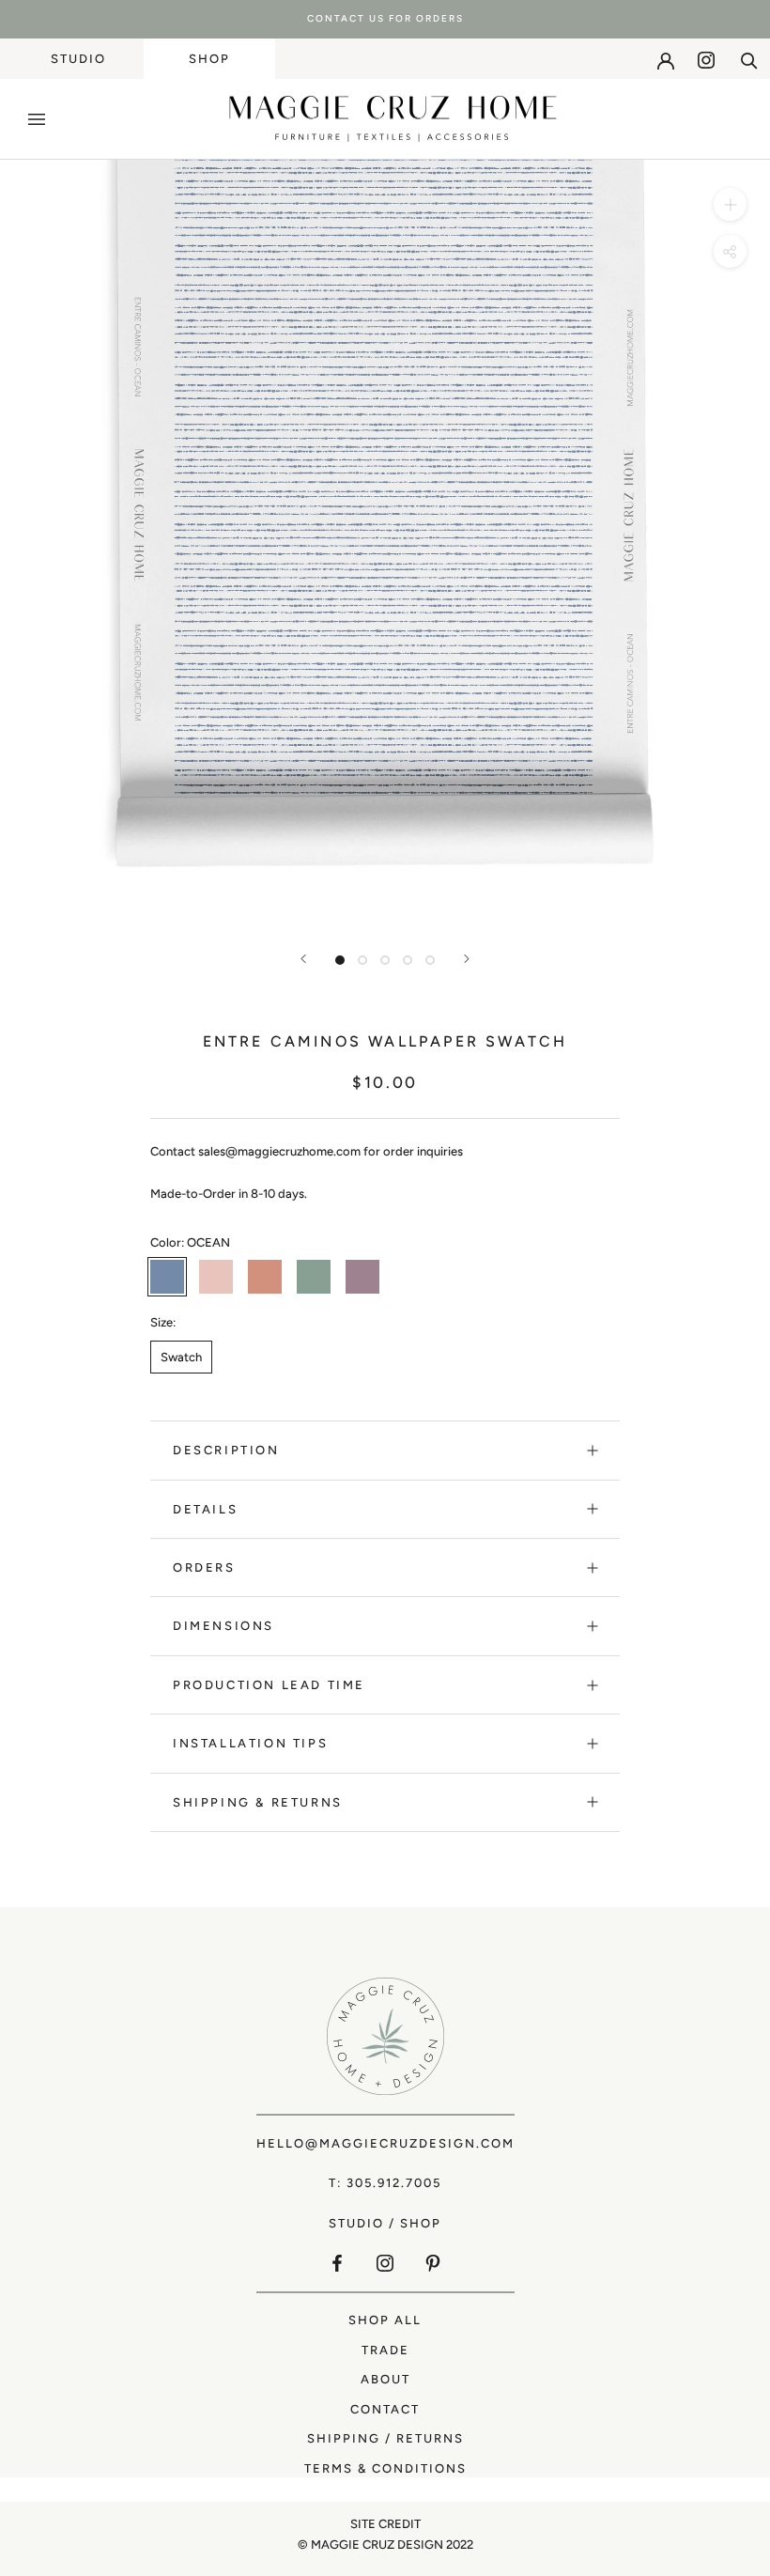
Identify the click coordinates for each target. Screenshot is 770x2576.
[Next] (467, 959)
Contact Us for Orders (385, 18)
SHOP (209, 59)
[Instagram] (706, 60)
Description (226, 1450)
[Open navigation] (37, 119)
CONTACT (385, 2409)
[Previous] (303, 959)
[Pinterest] (433, 2263)
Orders (204, 1567)
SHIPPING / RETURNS (385, 2438)
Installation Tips (250, 1743)
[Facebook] (337, 2263)
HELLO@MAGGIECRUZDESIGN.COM (385, 2143)
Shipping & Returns (258, 1802)
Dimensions (223, 1626)
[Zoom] (730, 204)
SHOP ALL (385, 2320)
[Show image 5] (430, 960)
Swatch (181, 1357)
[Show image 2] (362, 960)
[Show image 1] (340, 960)
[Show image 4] (408, 960)
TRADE (385, 2350)
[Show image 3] (385, 960)
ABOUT (385, 2379)
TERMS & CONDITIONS (385, 2468)
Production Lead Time (269, 1685)
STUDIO (78, 59)
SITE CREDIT (385, 2524)
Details (205, 1509)
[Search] (749, 59)
